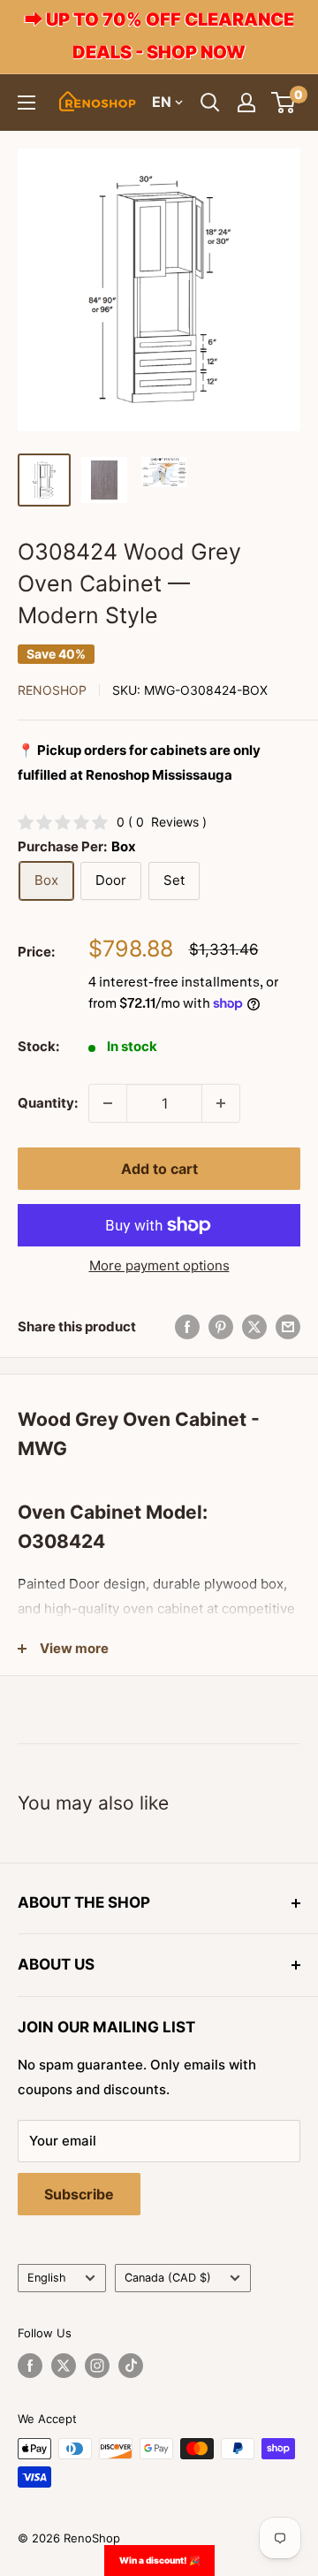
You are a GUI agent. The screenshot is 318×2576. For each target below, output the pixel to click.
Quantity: (48, 1103)
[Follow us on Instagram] (97, 2366)
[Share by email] (288, 1326)
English (47, 2278)
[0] (284, 103)
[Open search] (210, 103)
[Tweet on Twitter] (254, 1326)
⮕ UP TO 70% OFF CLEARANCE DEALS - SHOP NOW (159, 36)
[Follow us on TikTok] (131, 2366)
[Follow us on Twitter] (64, 2366)
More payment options (159, 1265)
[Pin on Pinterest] (221, 1326)
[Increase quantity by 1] (221, 1103)
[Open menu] (26, 103)
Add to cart (159, 1169)
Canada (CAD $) (168, 2278)
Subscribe (79, 2194)
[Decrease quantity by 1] (108, 1103)
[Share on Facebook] (187, 1326)
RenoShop (52, 690)
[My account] (246, 103)
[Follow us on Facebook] (30, 2366)
